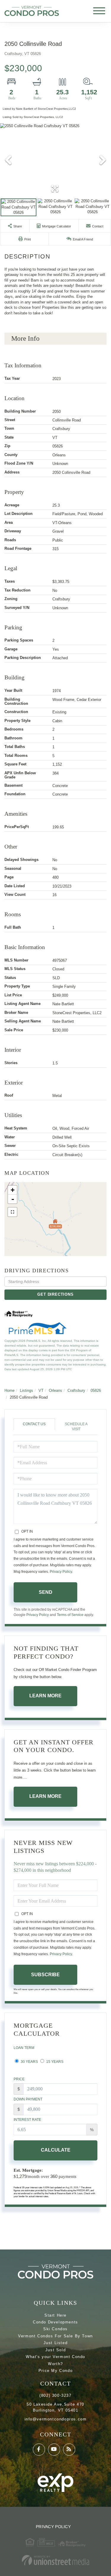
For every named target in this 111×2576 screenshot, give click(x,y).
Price (19, 2079)
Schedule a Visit (76, 1427)
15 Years (54, 2062)
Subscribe (45, 1975)
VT (41, 1390)
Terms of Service (70, 1615)
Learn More (45, 1696)
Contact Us (34, 1424)
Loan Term (24, 2048)
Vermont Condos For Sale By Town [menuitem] (55, 2336)
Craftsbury (76, 1390)
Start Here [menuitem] (55, 2315)
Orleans (55, 1390)
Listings (26, 1390)
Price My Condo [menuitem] (55, 2371)
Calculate (56, 2150)
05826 (96, 1390)
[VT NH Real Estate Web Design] (55, 2560)
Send (46, 1592)
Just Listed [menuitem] (56, 2343)
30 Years (29, 2062)
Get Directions (55, 1294)
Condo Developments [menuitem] (55, 2322)
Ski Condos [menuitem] (55, 2329)
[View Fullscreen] (12, 1212)
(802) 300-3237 (55, 2395)
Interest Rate (27, 2120)
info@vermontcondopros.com (56, 2419)
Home (9, 1390)
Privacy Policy (61, 1572)
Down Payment (28, 2099)
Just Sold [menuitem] (55, 2350)
